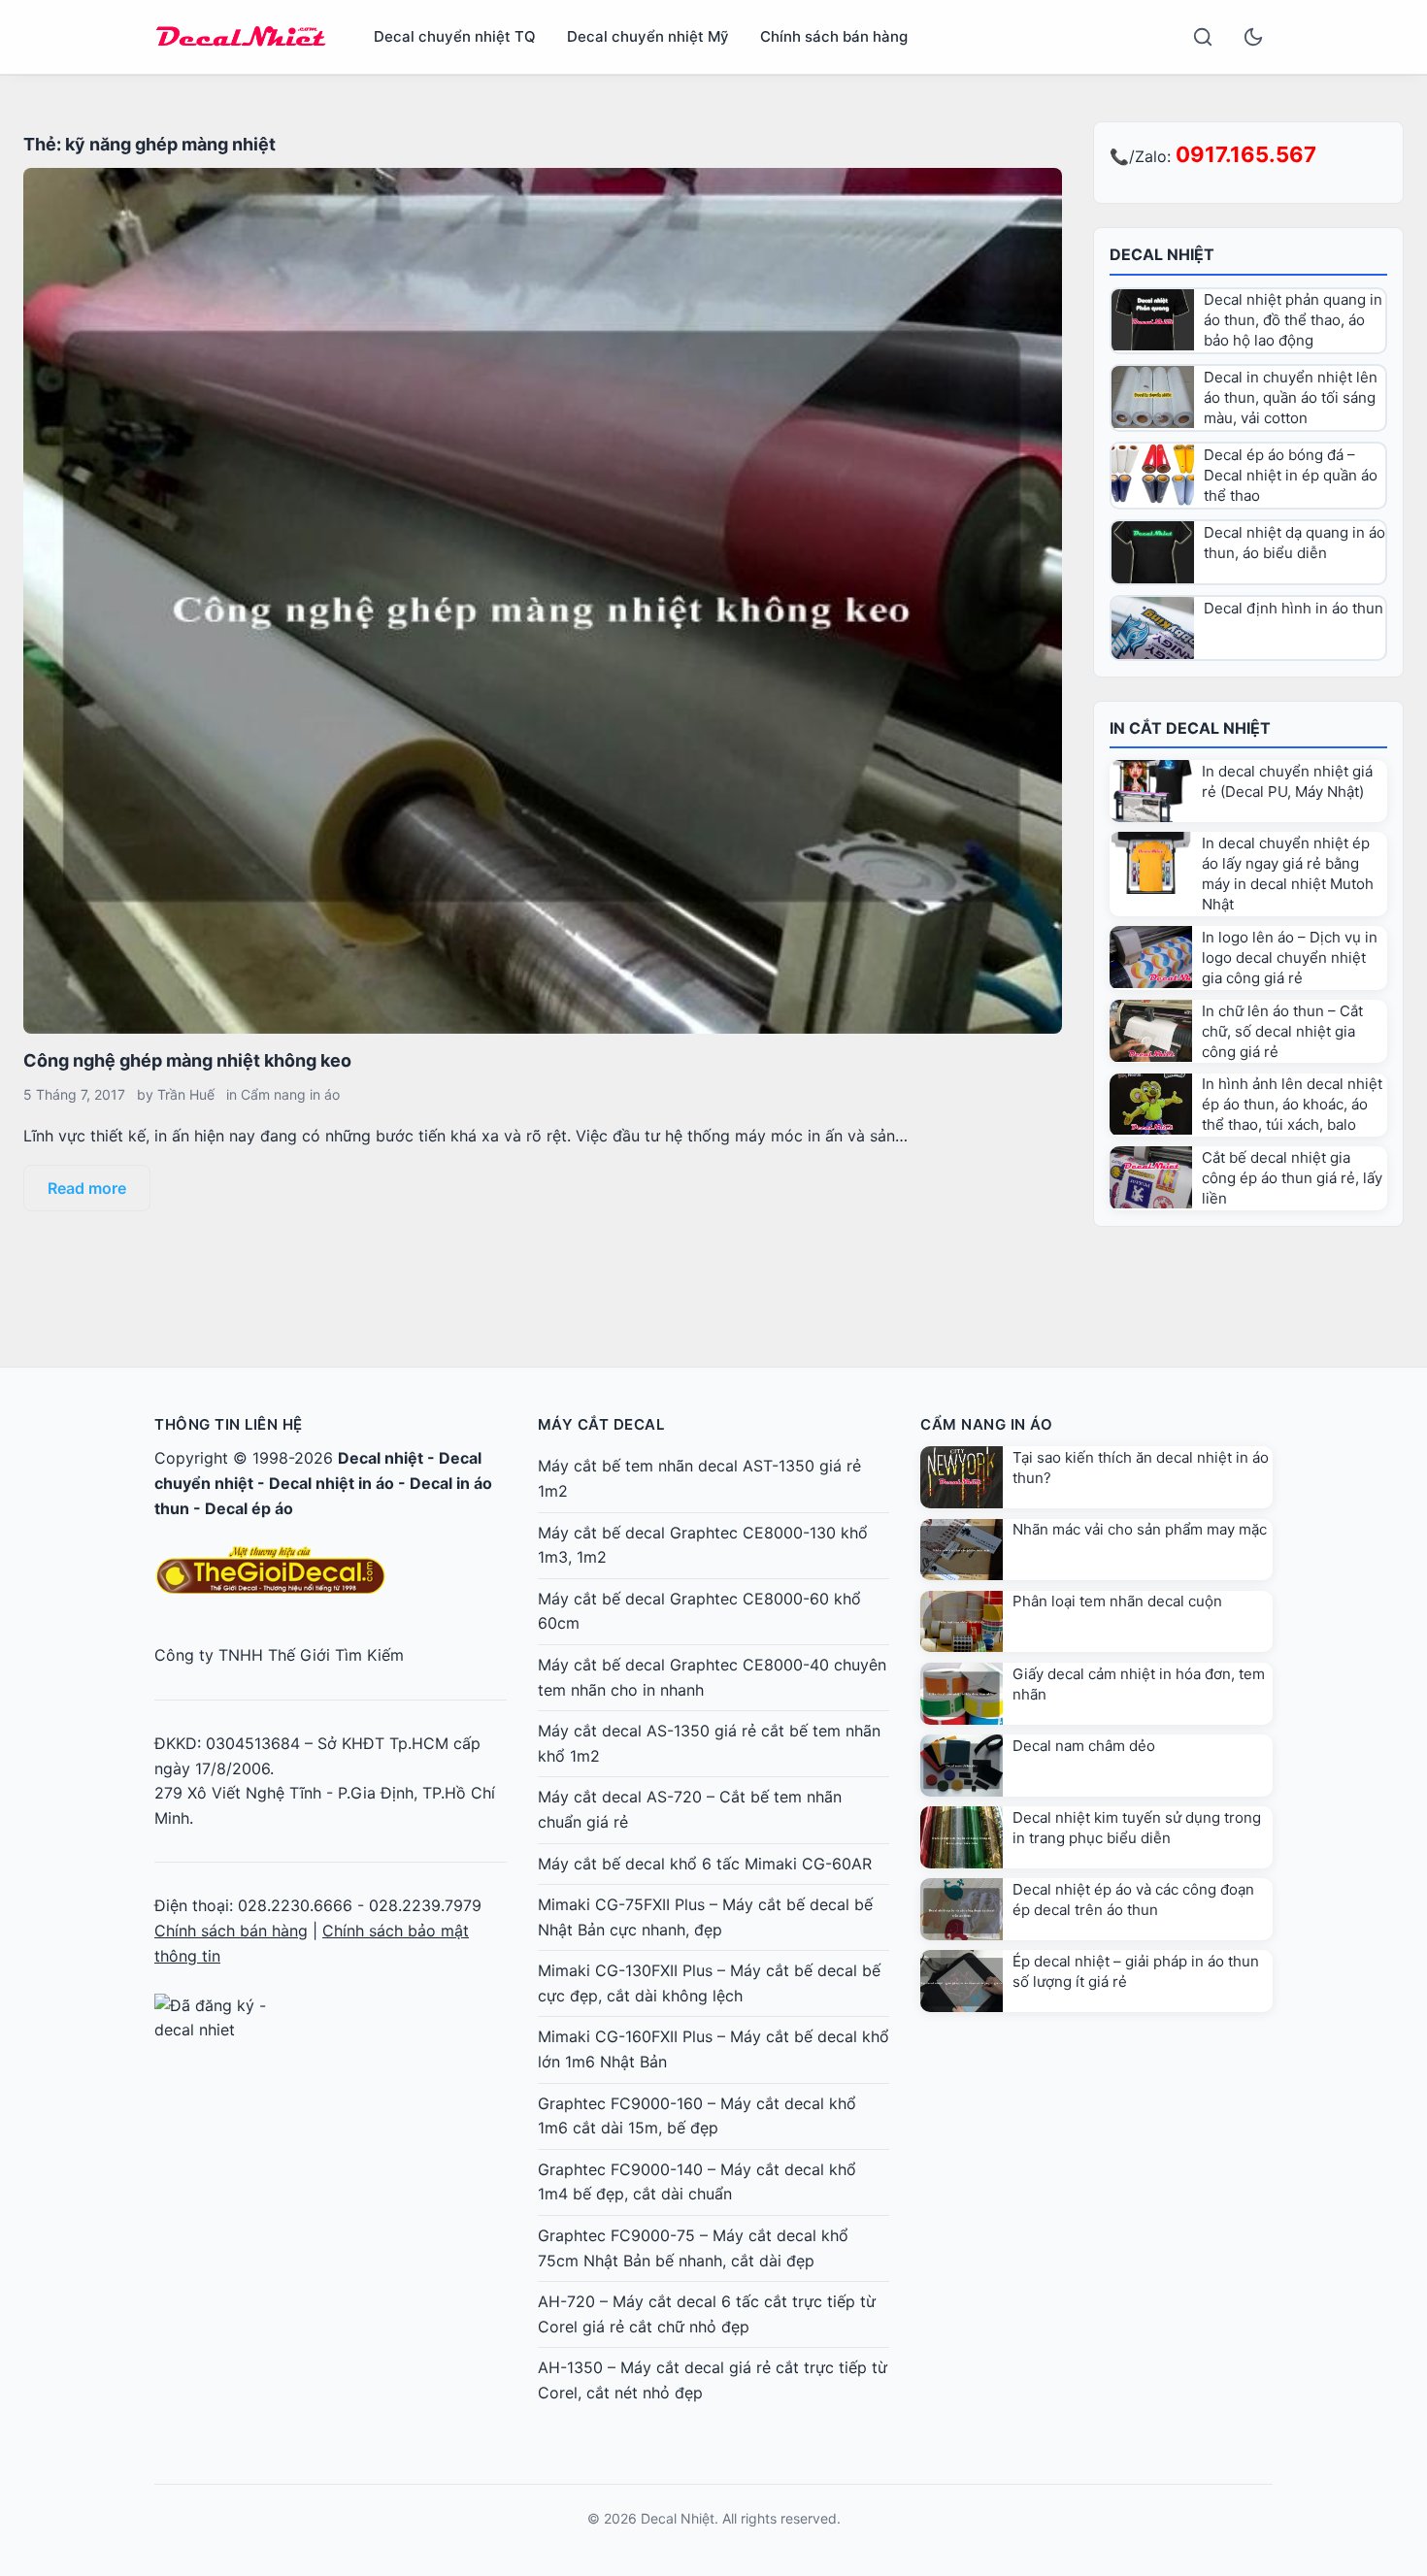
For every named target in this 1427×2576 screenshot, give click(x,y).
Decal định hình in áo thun (1294, 608)
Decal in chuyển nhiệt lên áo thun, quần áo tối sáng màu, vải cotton (1291, 397)
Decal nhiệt (381, 1458)
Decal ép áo (249, 1508)
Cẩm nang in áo (290, 1094)
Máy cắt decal (601, 1424)
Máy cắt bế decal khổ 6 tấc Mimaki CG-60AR (705, 1864)
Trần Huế (186, 1094)
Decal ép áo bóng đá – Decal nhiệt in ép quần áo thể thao (1291, 475)
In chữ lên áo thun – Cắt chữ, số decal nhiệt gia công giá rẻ (1282, 1031)
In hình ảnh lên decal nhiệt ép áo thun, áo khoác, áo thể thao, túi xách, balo (1292, 1104)
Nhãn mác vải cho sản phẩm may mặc (1140, 1529)
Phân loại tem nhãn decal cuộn (1117, 1601)
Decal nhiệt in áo (332, 1483)
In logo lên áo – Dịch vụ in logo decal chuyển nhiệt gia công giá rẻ (1290, 958)
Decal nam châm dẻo (1084, 1746)
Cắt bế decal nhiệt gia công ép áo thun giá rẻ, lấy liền (1292, 1178)
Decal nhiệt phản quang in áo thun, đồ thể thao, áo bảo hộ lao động (1293, 320)
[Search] (1203, 37)
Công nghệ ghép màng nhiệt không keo (187, 1060)
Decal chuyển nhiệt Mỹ (648, 36)
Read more (87, 1188)
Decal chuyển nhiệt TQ (455, 36)
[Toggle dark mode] (1253, 37)
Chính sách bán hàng (834, 36)
